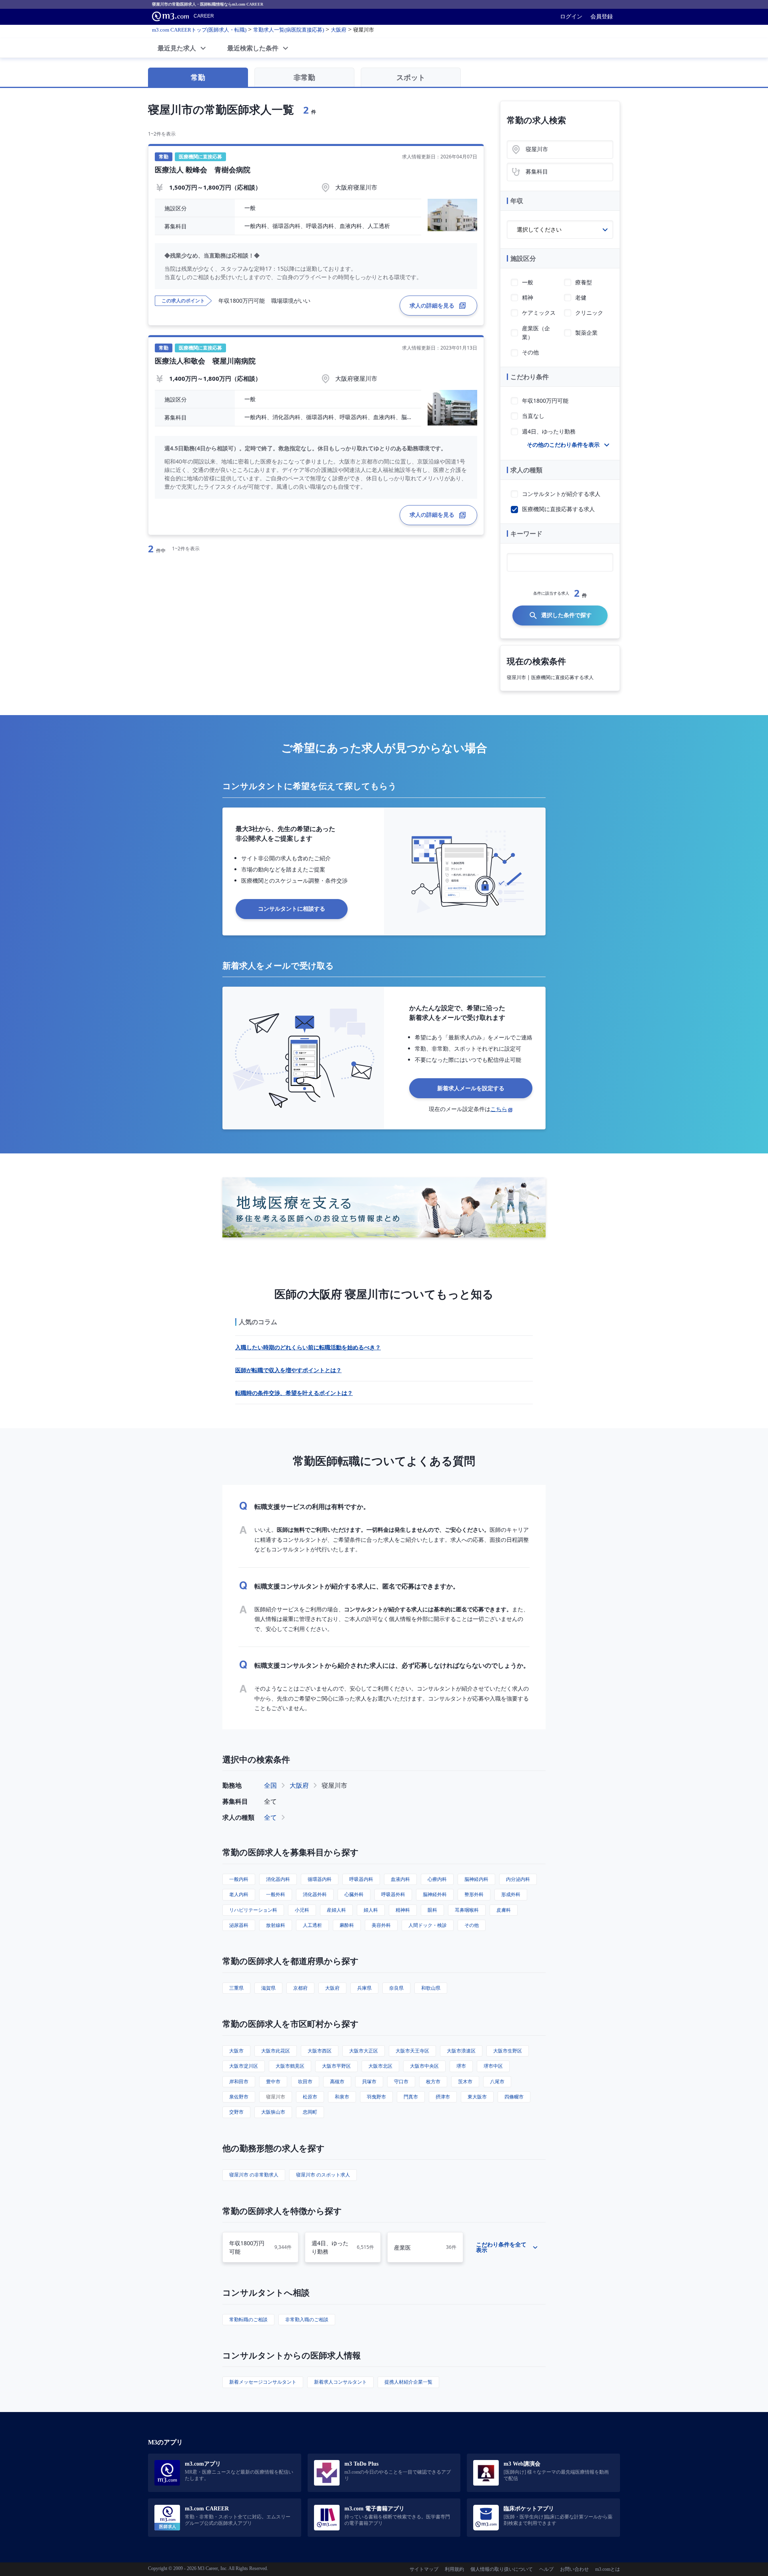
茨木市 (465, 2081)
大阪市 (236, 2051)
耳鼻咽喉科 (467, 1910)
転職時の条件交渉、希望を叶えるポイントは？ (294, 1393)
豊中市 (273, 2081)
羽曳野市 (376, 2097)
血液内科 (400, 1879)
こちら (499, 1109)
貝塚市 (369, 2081)
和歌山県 (431, 1988)
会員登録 (602, 16)
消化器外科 (315, 1894)
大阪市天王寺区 (412, 2051)
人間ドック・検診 (428, 1925)
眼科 (432, 1910)
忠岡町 (310, 2112)
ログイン (571, 16)
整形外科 (474, 1894)
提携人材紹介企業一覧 (408, 2382)
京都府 (300, 1988)
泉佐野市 (239, 2097)
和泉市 (342, 2097)
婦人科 (371, 1910)
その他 (472, 1925)
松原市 (310, 2097)
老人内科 (239, 1894)
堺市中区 (493, 2066)
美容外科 (381, 1925)
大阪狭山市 (273, 2112)
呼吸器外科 (393, 1894)
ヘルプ (546, 2569)
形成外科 (511, 1894)
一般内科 (239, 1879)
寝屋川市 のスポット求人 (323, 2175)
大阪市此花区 (276, 2051)
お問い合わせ (574, 2569)
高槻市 (337, 2081)
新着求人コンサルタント (340, 2382)
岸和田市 (239, 2081)
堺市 (461, 2066)
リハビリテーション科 (253, 1910)
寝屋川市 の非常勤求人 (254, 2175)
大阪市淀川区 (244, 2066)
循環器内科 (320, 1879)
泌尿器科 (239, 1925)
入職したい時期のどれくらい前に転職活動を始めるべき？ (308, 1347)
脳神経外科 (435, 1894)
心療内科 (437, 1879)
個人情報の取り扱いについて (502, 2569)
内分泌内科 (518, 1879)
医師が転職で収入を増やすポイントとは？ (288, 1370)
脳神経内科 (476, 1879)
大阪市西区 (320, 2051)
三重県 (236, 1988)
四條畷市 (514, 2097)
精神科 (403, 1910)
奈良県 (396, 1988)
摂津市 (443, 2097)
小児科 (302, 1910)
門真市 (411, 2097)
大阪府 (299, 1785)
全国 (270, 1785)
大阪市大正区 (364, 2051)
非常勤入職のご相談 (307, 2319)
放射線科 (276, 1925)
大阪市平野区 (336, 2066)
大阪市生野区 (508, 2051)
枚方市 (433, 2081)
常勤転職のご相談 (248, 2319)
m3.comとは (608, 2569)
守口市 (401, 2081)
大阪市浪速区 (461, 2051)
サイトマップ (424, 2569)
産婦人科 (336, 1910)
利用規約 (454, 2569)
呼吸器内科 (361, 1879)
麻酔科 (347, 1925)
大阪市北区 (380, 2066)
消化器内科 (278, 1879)
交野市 (236, 2112)
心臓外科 (354, 1894)
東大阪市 (477, 2097)
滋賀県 (268, 1988)
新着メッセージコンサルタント (263, 2382)
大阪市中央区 (424, 2066)
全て (270, 1817)
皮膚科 (504, 1910)
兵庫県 (364, 1988)
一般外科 (276, 1894)
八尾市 (497, 2081)
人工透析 (312, 1925)
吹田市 (305, 2081)
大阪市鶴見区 (290, 2066)
